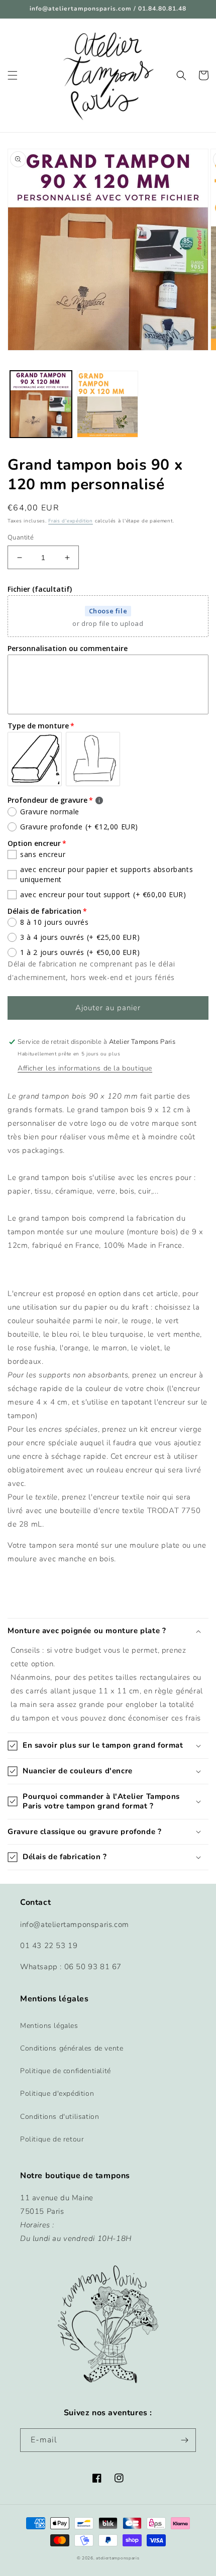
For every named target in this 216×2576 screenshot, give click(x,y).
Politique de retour (52, 2139)
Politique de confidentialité (66, 2071)
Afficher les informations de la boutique (85, 1068)
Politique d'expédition (57, 2094)
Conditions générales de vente (72, 2048)
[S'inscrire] (184, 2440)
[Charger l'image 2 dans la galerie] (108, 404)
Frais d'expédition (71, 521)
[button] (13, 75)
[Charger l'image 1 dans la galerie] (41, 404)
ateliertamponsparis (118, 2558)
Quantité (21, 538)
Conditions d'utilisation (60, 2117)
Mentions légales (49, 2026)
